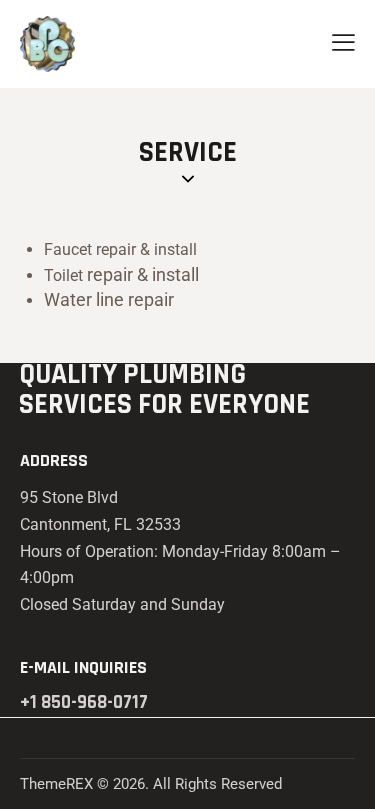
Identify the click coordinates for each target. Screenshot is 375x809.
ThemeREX (56, 784)
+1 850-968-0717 (84, 702)
